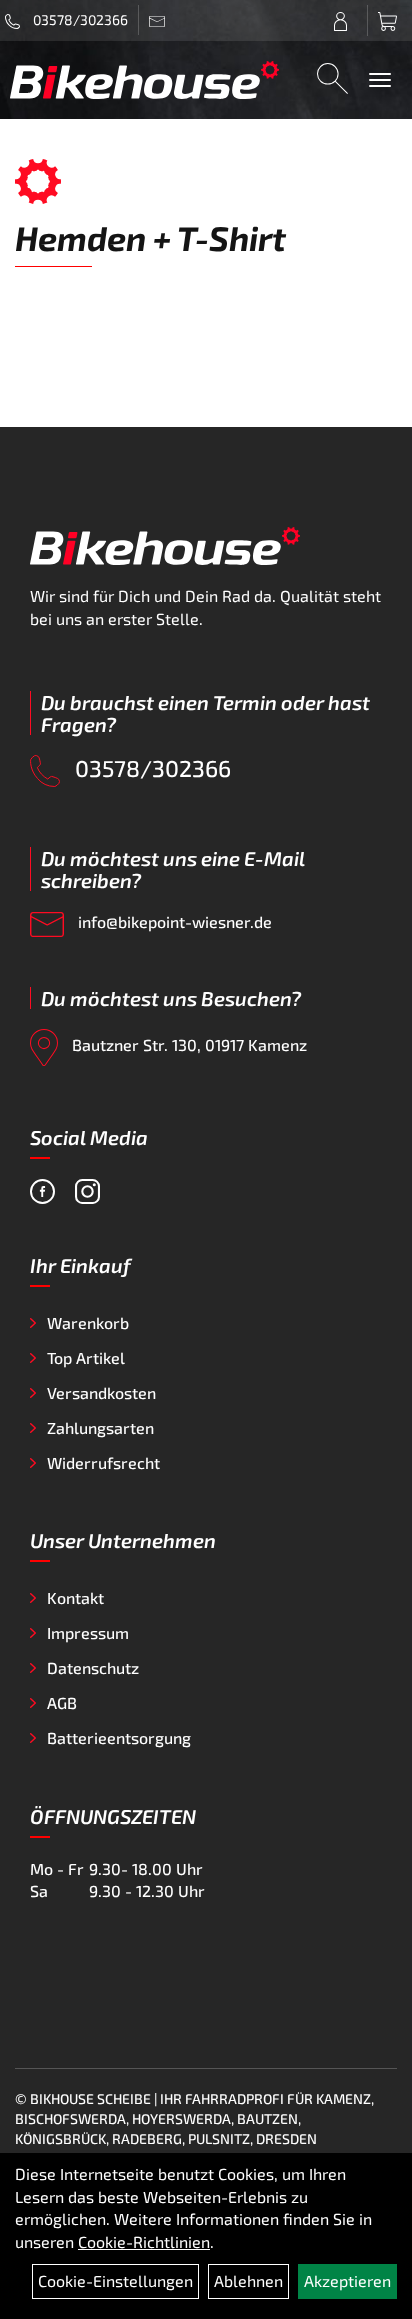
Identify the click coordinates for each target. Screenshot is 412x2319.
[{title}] (345, 20)
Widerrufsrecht (103, 1462)
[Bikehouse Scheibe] (145, 79)
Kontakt (75, 1597)
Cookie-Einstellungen (115, 2280)
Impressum (88, 1632)
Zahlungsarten (100, 1427)
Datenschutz (93, 1667)
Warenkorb (88, 1322)
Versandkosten (101, 1392)
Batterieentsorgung (119, 1737)
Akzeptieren (347, 2280)
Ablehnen (248, 2280)
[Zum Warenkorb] (390, 20)
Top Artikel (86, 1357)
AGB (62, 1702)
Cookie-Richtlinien (144, 2241)
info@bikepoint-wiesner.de (173, 921)
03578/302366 (79, 19)
